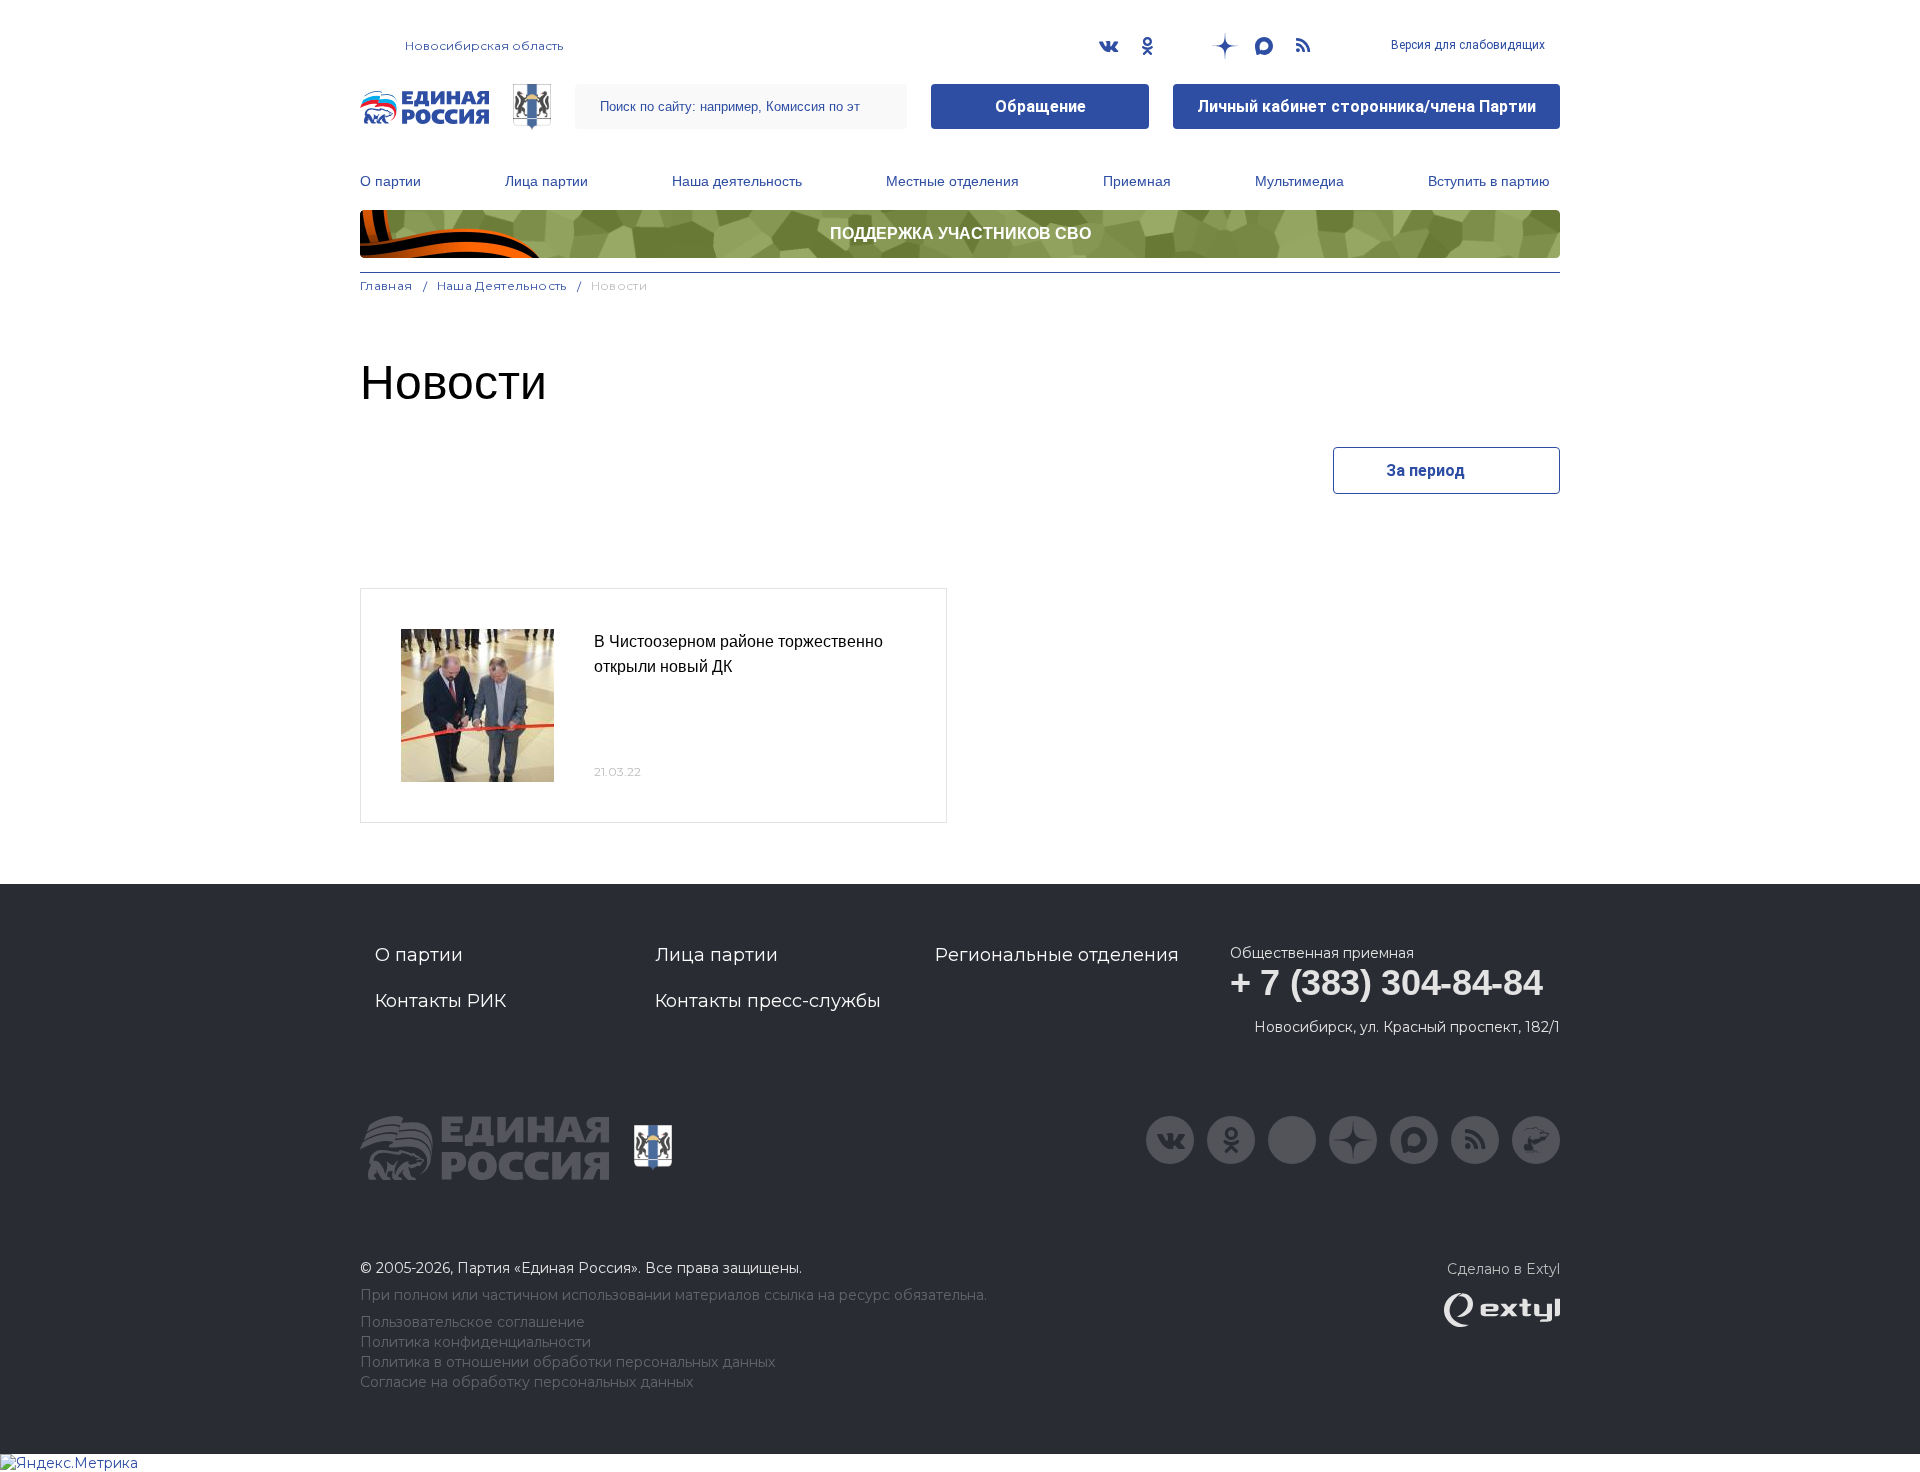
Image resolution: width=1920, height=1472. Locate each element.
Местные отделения (952, 181)
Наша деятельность (737, 181)
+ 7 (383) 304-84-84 (1386, 982)
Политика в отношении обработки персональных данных (567, 1362)
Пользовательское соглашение (472, 1322)
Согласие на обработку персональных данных (526, 1382)
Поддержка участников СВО (960, 233)
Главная (386, 285)
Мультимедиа (1299, 181)
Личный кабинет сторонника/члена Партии (1366, 106)
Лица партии (546, 181)
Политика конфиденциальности (475, 1342)
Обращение (1040, 106)
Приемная (1137, 181)
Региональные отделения (1057, 955)
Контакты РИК (440, 1001)
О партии (390, 181)
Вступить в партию (1489, 181)
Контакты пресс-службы (768, 1001)
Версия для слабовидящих (1466, 45)
